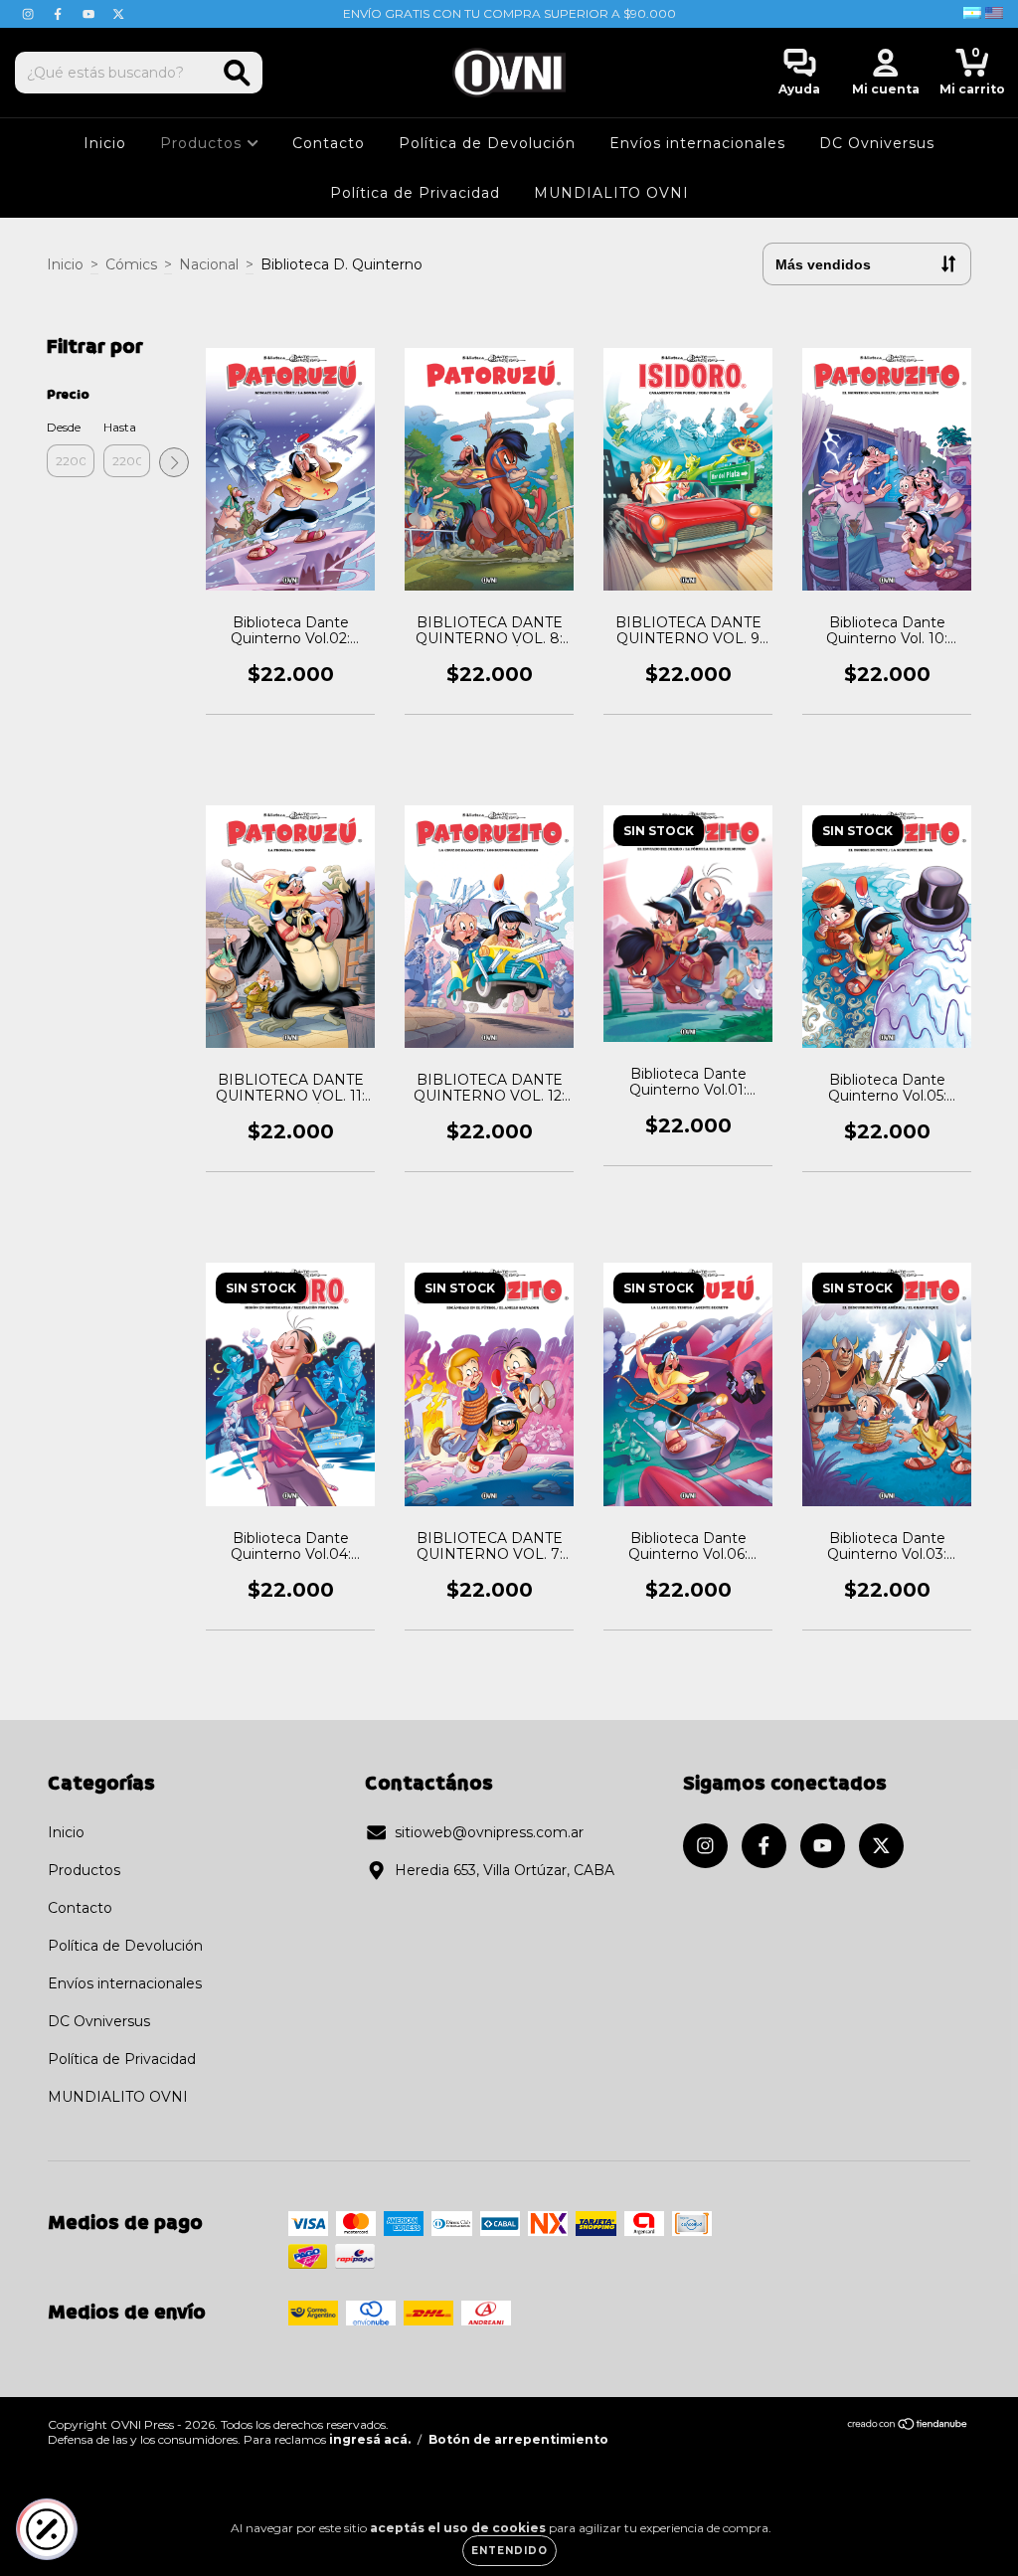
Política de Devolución (487, 143)
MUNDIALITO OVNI (611, 193)
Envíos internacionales (697, 143)
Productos (203, 143)
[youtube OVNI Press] (90, 14)
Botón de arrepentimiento (518, 2439)
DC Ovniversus (877, 143)
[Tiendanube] (908, 2426)
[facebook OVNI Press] (60, 14)
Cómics (131, 264)
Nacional (209, 264)
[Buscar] (237, 73)
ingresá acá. (370, 2439)
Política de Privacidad (415, 193)
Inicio (105, 143)
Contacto (329, 143)
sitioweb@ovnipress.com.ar (489, 1832)
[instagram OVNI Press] (30, 14)
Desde (64, 427)
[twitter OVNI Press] (118, 14)
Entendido (509, 2551)
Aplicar (174, 462)
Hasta (120, 427)
